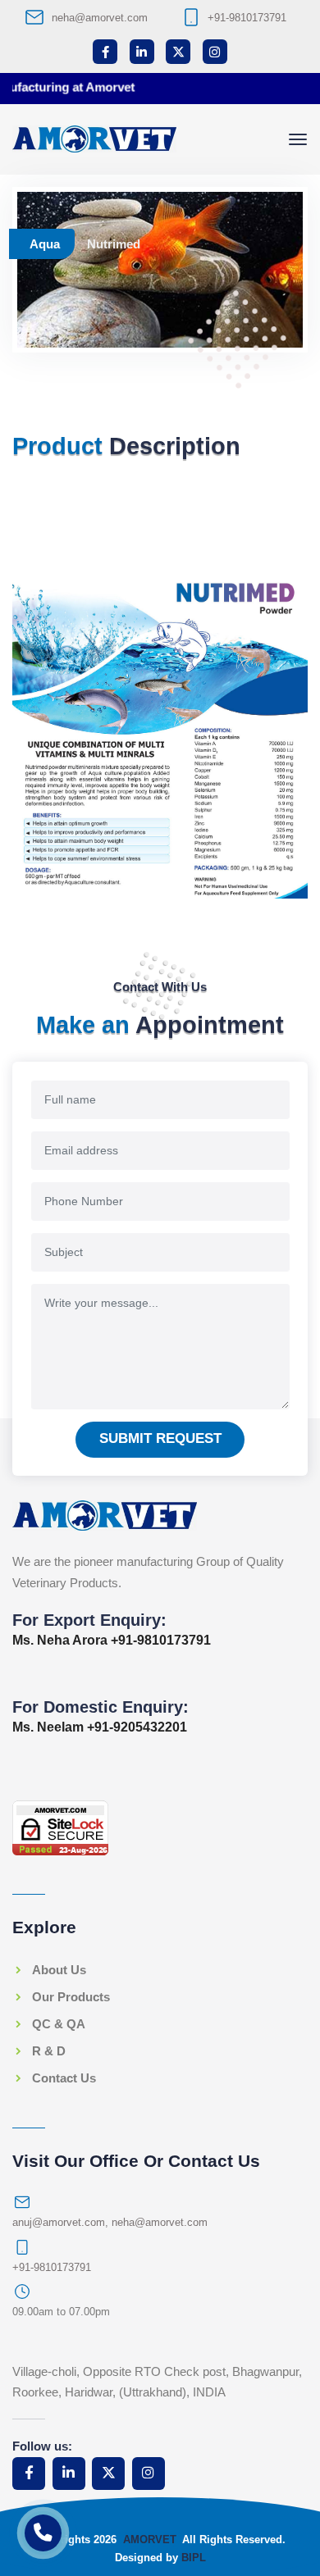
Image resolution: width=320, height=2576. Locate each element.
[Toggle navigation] (298, 139)
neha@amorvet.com (100, 18)
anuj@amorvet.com (59, 2222)
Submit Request (160, 1438)
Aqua (45, 244)
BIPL (194, 2558)
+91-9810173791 (247, 18)
